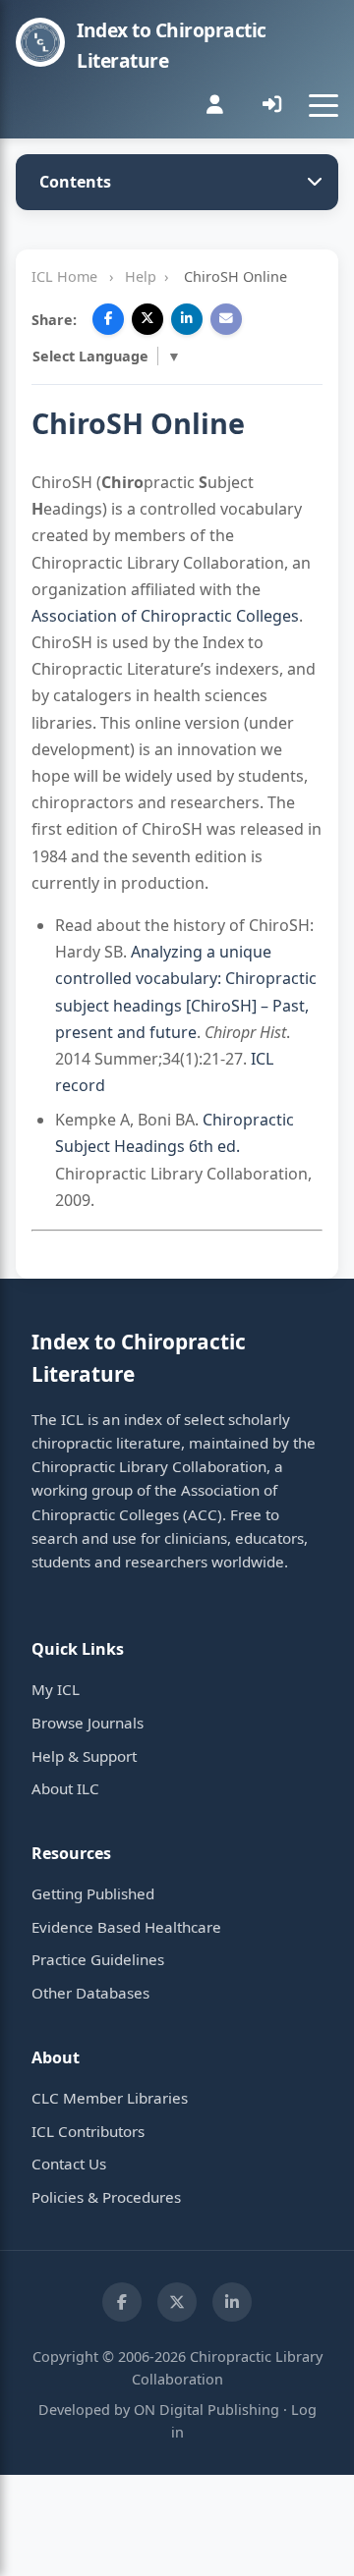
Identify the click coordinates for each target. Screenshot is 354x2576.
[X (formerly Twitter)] (177, 2302)
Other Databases (90, 1993)
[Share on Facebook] (108, 319)
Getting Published (93, 1893)
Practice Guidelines (98, 1959)
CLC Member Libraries (110, 2098)
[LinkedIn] (232, 2302)
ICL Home (64, 276)
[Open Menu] (324, 105)
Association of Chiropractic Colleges (165, 616)
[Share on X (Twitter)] (147, 319)
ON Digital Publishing (206, 2410)
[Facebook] (122, 2302)
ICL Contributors (88, 2131)
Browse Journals (88, 1723)
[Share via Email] (226, 319)
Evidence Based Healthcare (126, 1927)
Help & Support (84, 1756)
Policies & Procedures (106, 2197)
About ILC (65, 1788)
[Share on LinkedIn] (187, 319)
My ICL (56, 1689)
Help (141, 276)
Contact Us (69, 2164)
